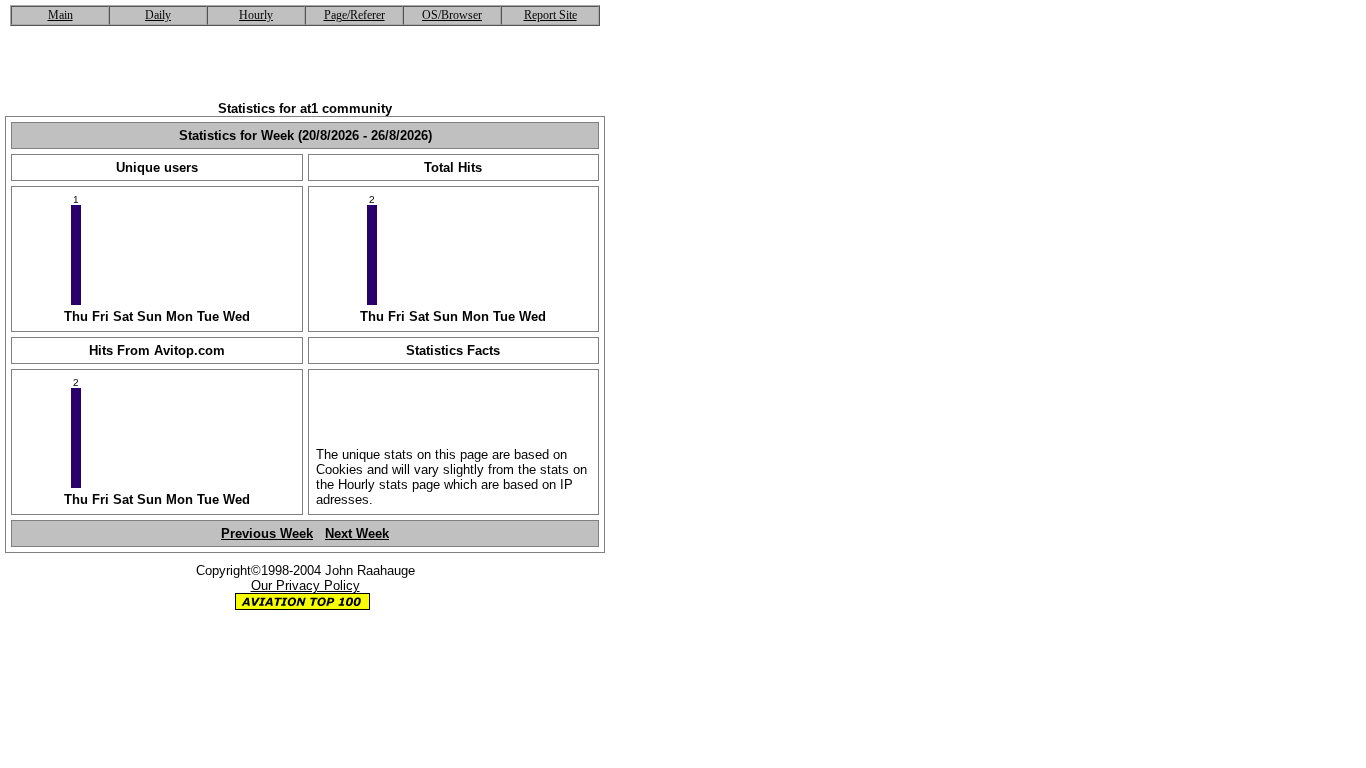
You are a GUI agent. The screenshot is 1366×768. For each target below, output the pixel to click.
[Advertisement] (305, 71)
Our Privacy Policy (305, 585)
